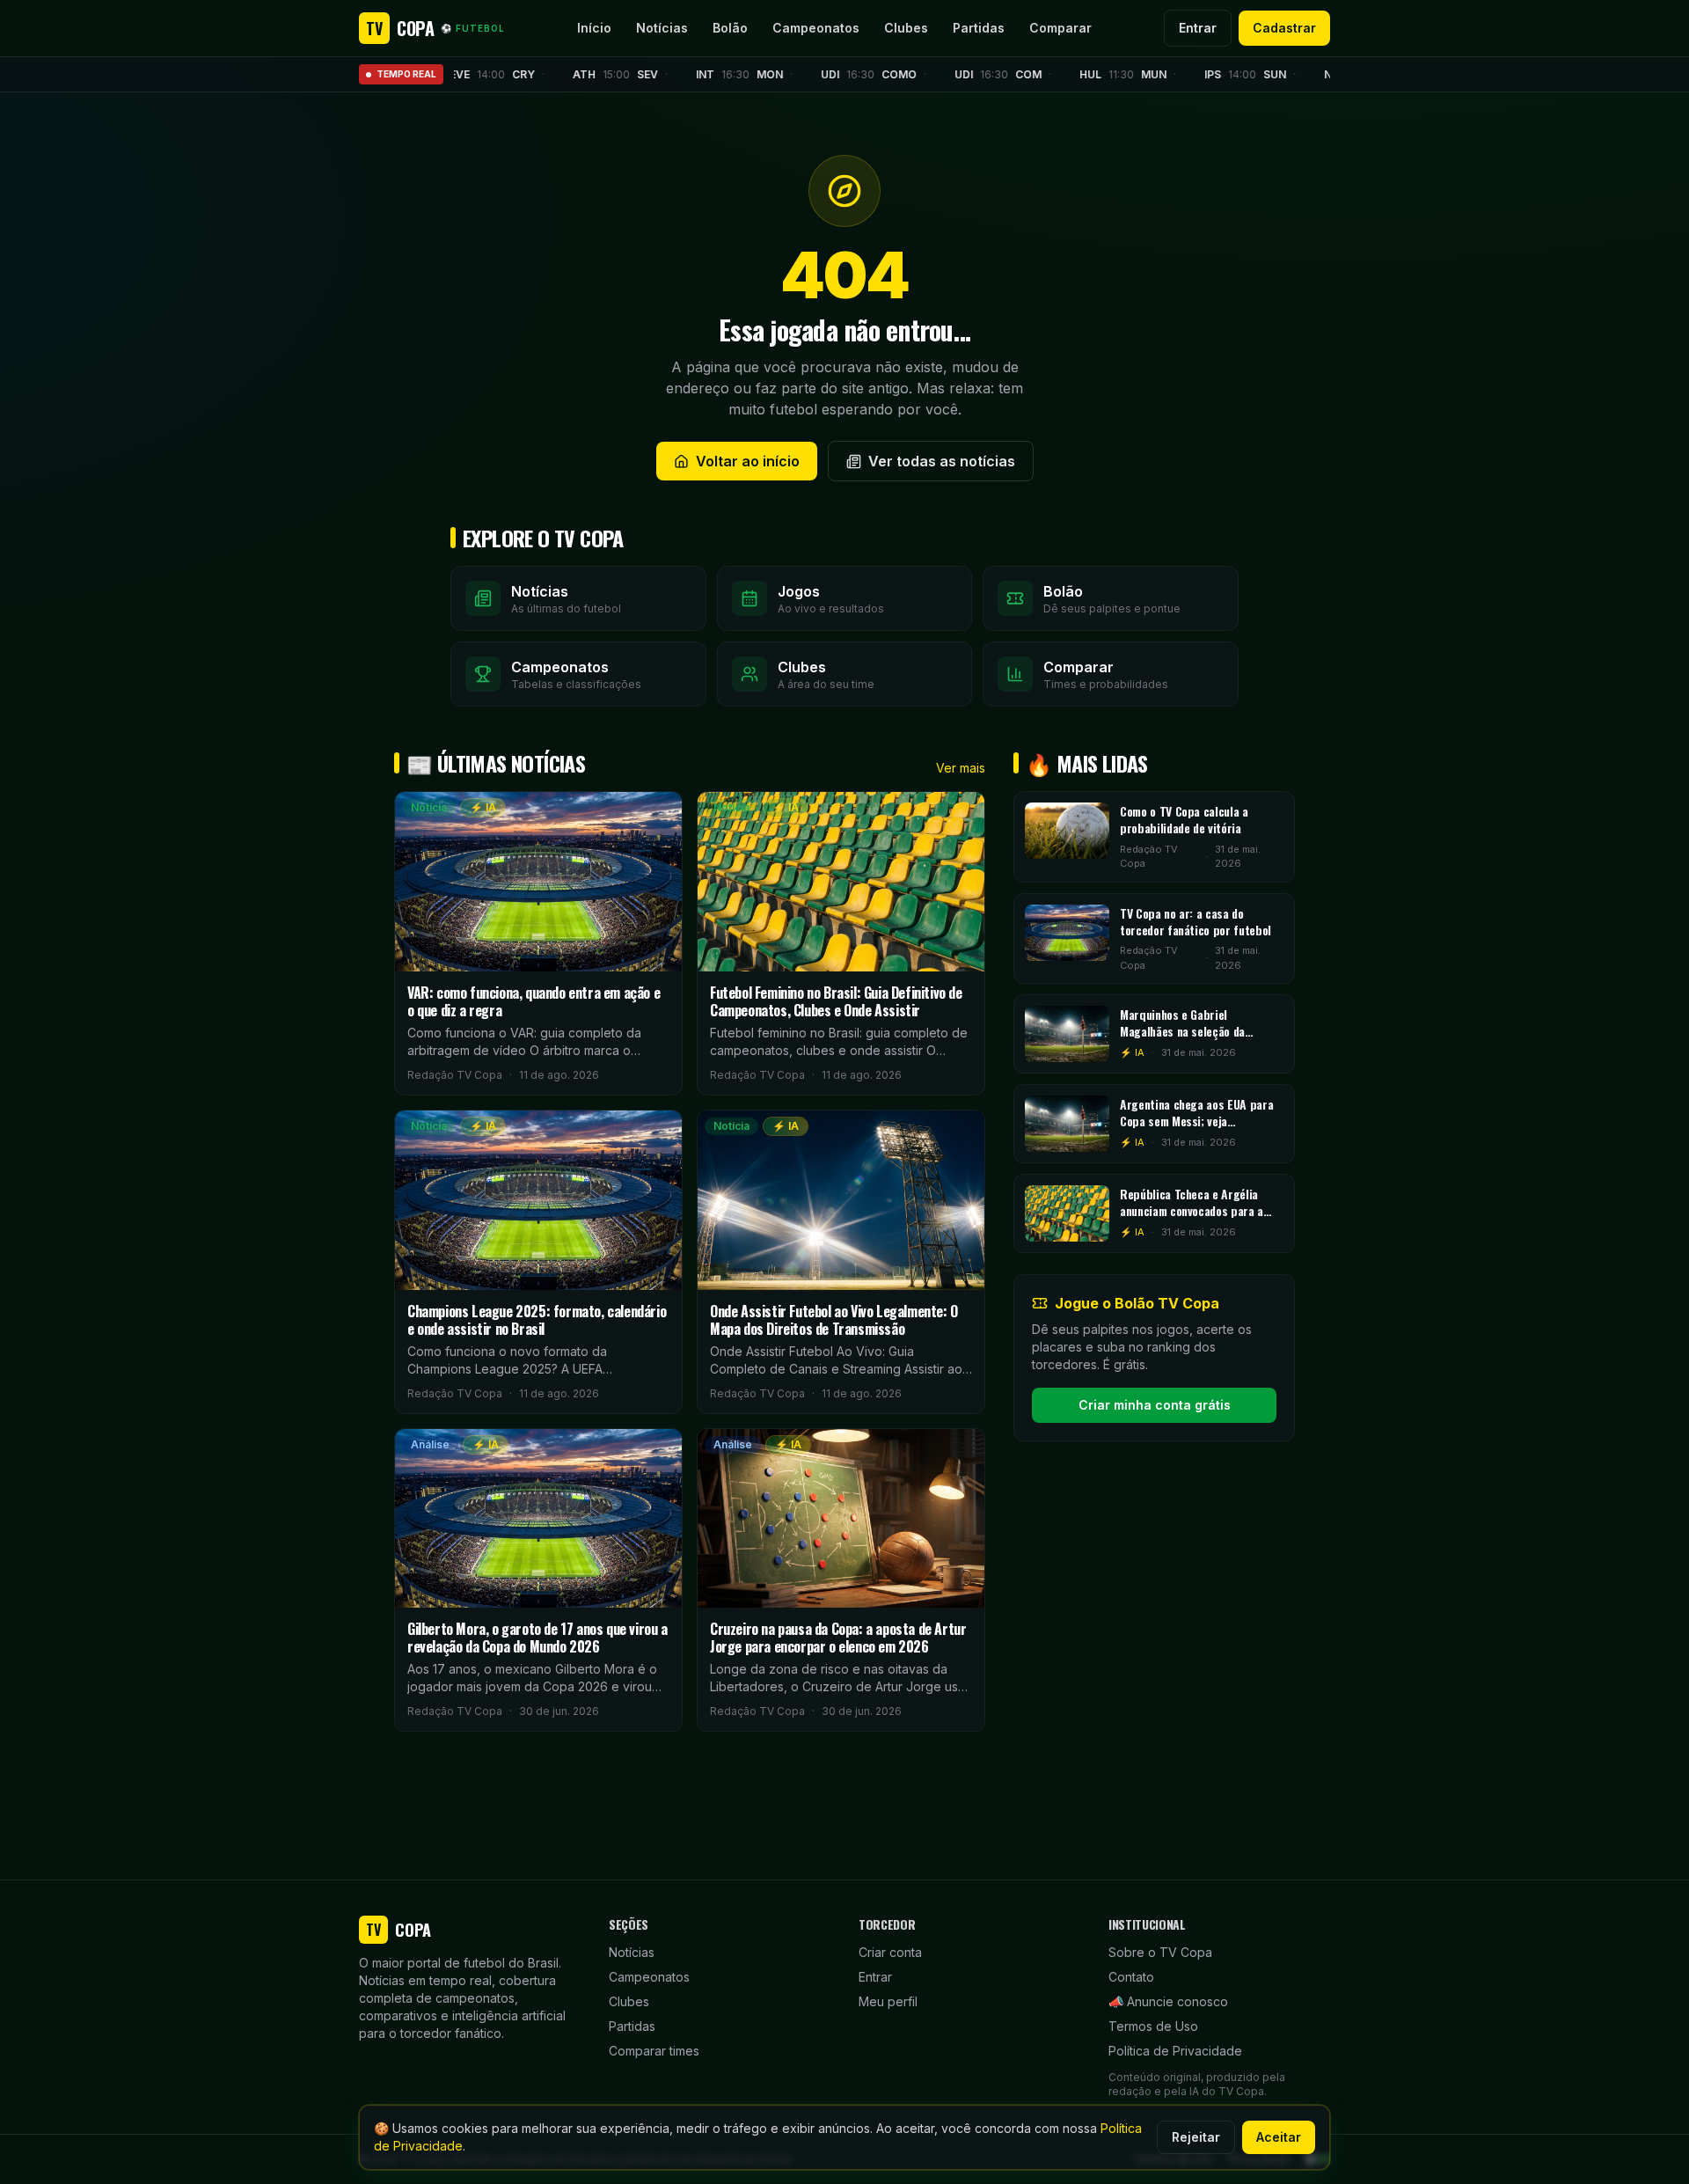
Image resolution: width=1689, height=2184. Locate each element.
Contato (1131, 1977)
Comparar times (654, 2051)
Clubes (906, 28)
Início (594, 28)
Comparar (1060, 28)
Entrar (1198, 28)
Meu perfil (888, 2001)
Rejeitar (1196, 2137)
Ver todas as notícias (942, 461)
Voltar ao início (748, 461)
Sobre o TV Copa (1160, 1952)
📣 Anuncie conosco (1168, 2001)
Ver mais (961, 768)
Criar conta (890, 1952)
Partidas (979, 28)
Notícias (662, 28)
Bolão (730, 28)
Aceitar (1279, 2137)
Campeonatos (816, 28)
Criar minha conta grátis (1155, 1405)
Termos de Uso (1153, 2026)
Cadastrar (1284, 28)
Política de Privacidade (1175, 2051)
